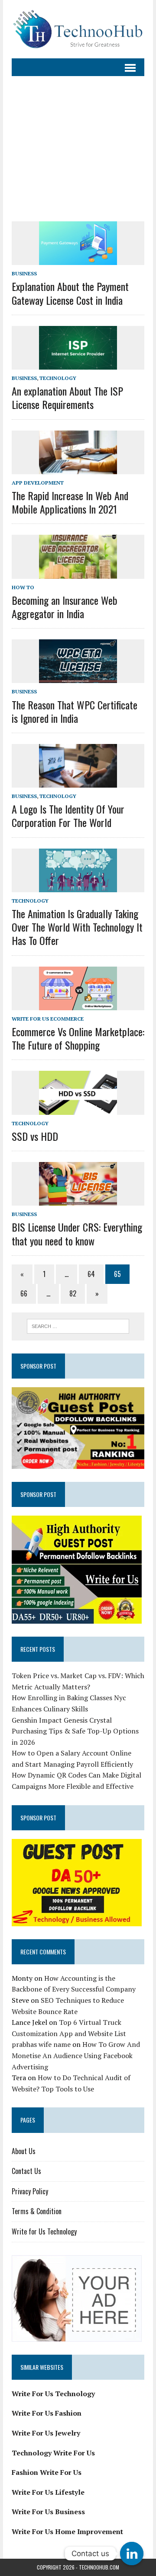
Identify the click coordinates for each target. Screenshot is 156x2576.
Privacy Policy (30, 2191)
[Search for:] (78, 1325)
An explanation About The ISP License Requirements (67, 397)
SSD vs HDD (35, 1136)
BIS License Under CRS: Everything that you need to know (77, 1234)
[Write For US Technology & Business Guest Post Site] (78, 29)
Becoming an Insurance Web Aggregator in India (65, 607)
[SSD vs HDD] (78, 1109)
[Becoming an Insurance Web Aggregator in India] (78, 573)
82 (73, 1293)
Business (24, 273)
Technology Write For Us (53, 2453)
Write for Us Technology (44, 2231)
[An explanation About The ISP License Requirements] (78, 364)
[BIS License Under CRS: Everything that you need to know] (78, 1200)
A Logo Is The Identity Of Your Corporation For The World (68, 816)
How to (23, 587)
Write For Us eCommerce (48, 1019)
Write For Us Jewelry (46, 2433)
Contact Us (26, 2171)
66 (24, 1293)
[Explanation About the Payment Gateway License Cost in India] (78, 259)
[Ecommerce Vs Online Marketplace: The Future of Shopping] (78, 1004)
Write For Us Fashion (47, 2413)
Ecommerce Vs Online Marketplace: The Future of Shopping (78, 1038)
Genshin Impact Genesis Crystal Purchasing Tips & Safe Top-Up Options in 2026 (75, 1731)
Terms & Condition (37, 2211)
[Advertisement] (78, 144)
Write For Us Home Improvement (67, 2531)
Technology (58, 378)
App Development (38, 483)
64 (91, 1274)
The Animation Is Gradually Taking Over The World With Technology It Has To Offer (77, 927)
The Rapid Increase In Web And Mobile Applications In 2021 (70, 502)
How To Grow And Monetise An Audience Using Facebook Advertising (76, 2055)
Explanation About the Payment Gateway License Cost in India (70, 293)
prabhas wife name (41, 2044)
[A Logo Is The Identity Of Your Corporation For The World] (78, 782)
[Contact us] (132, 2554)
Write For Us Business (48, 2512)
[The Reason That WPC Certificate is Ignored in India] (78, 677)
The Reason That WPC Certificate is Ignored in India (75, 711)
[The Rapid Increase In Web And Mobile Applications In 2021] (78, 468)
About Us (24, 2151)
